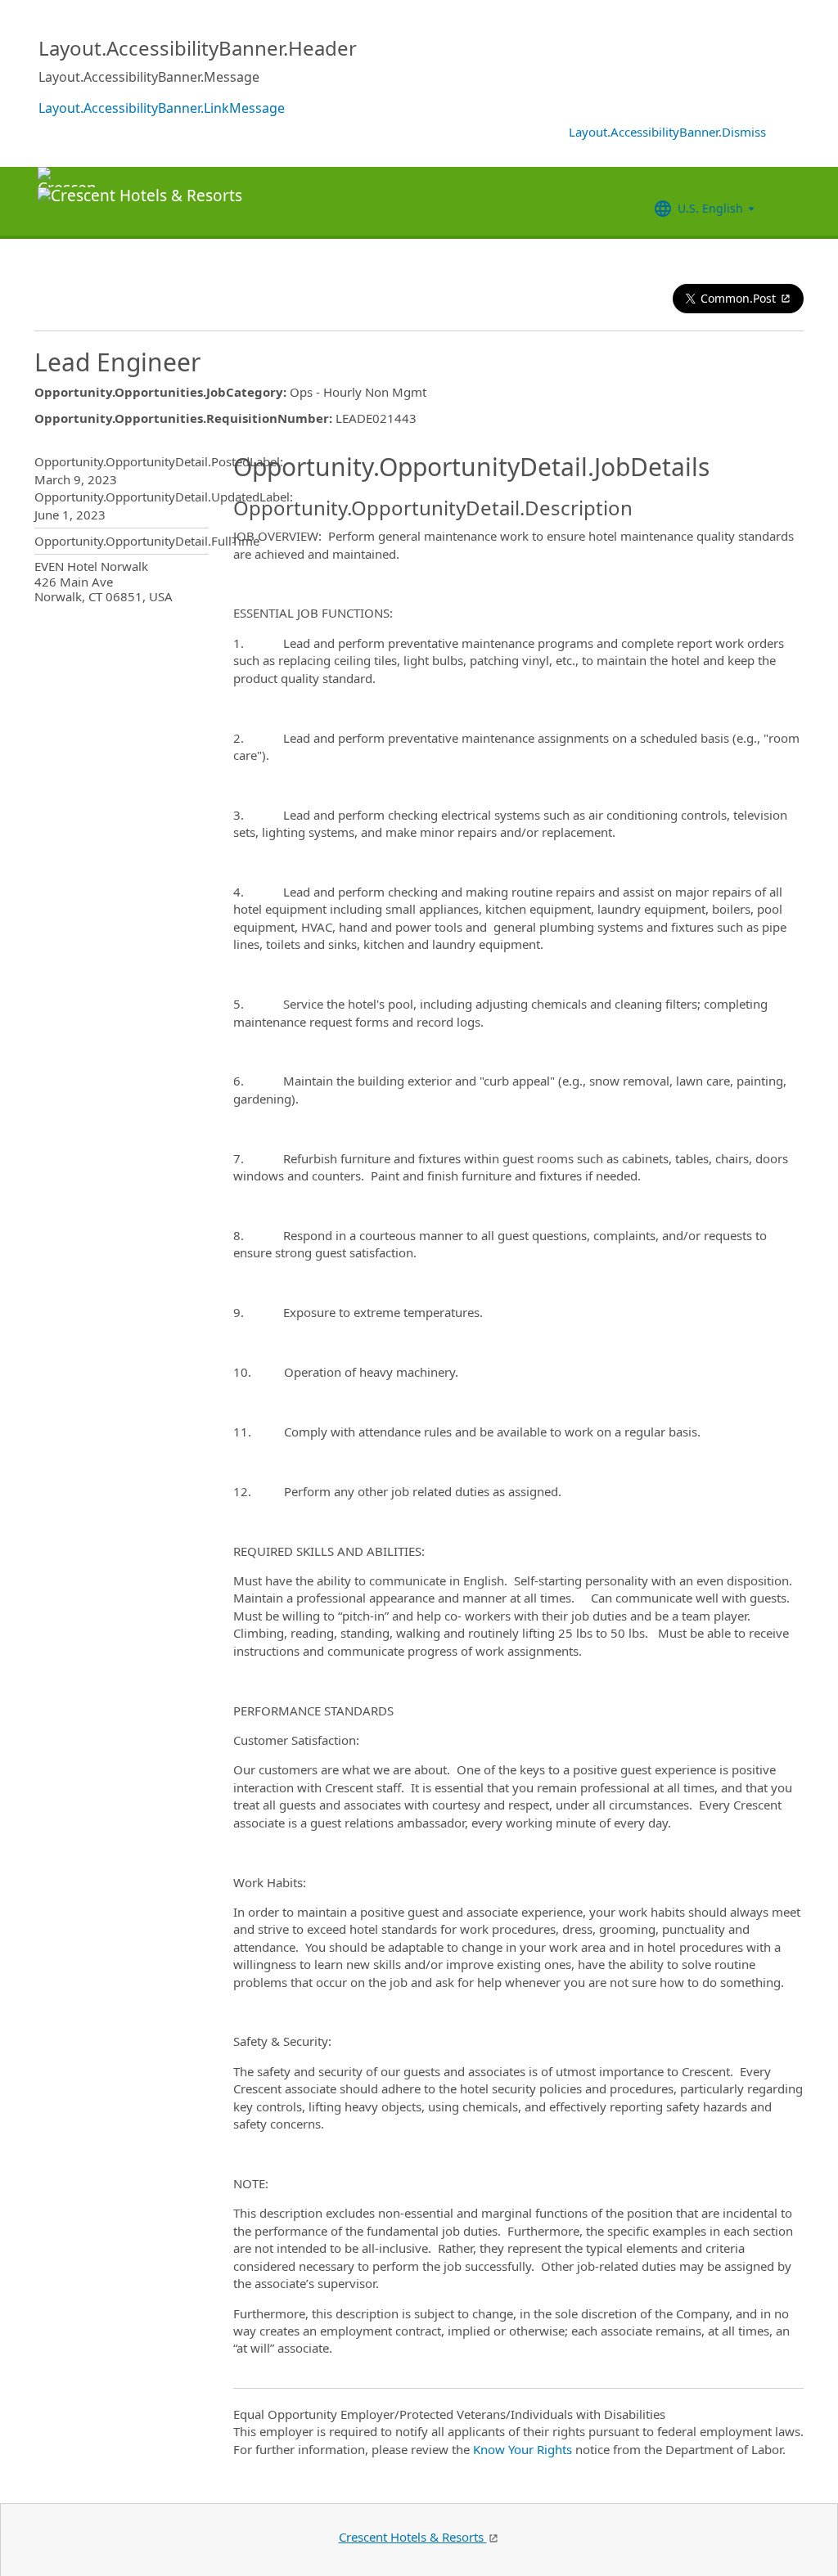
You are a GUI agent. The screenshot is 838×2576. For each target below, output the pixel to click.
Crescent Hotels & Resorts (413, 2537)
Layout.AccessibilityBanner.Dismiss (667, 132)
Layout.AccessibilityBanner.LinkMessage (162, 108)
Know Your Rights (523, 2449)
